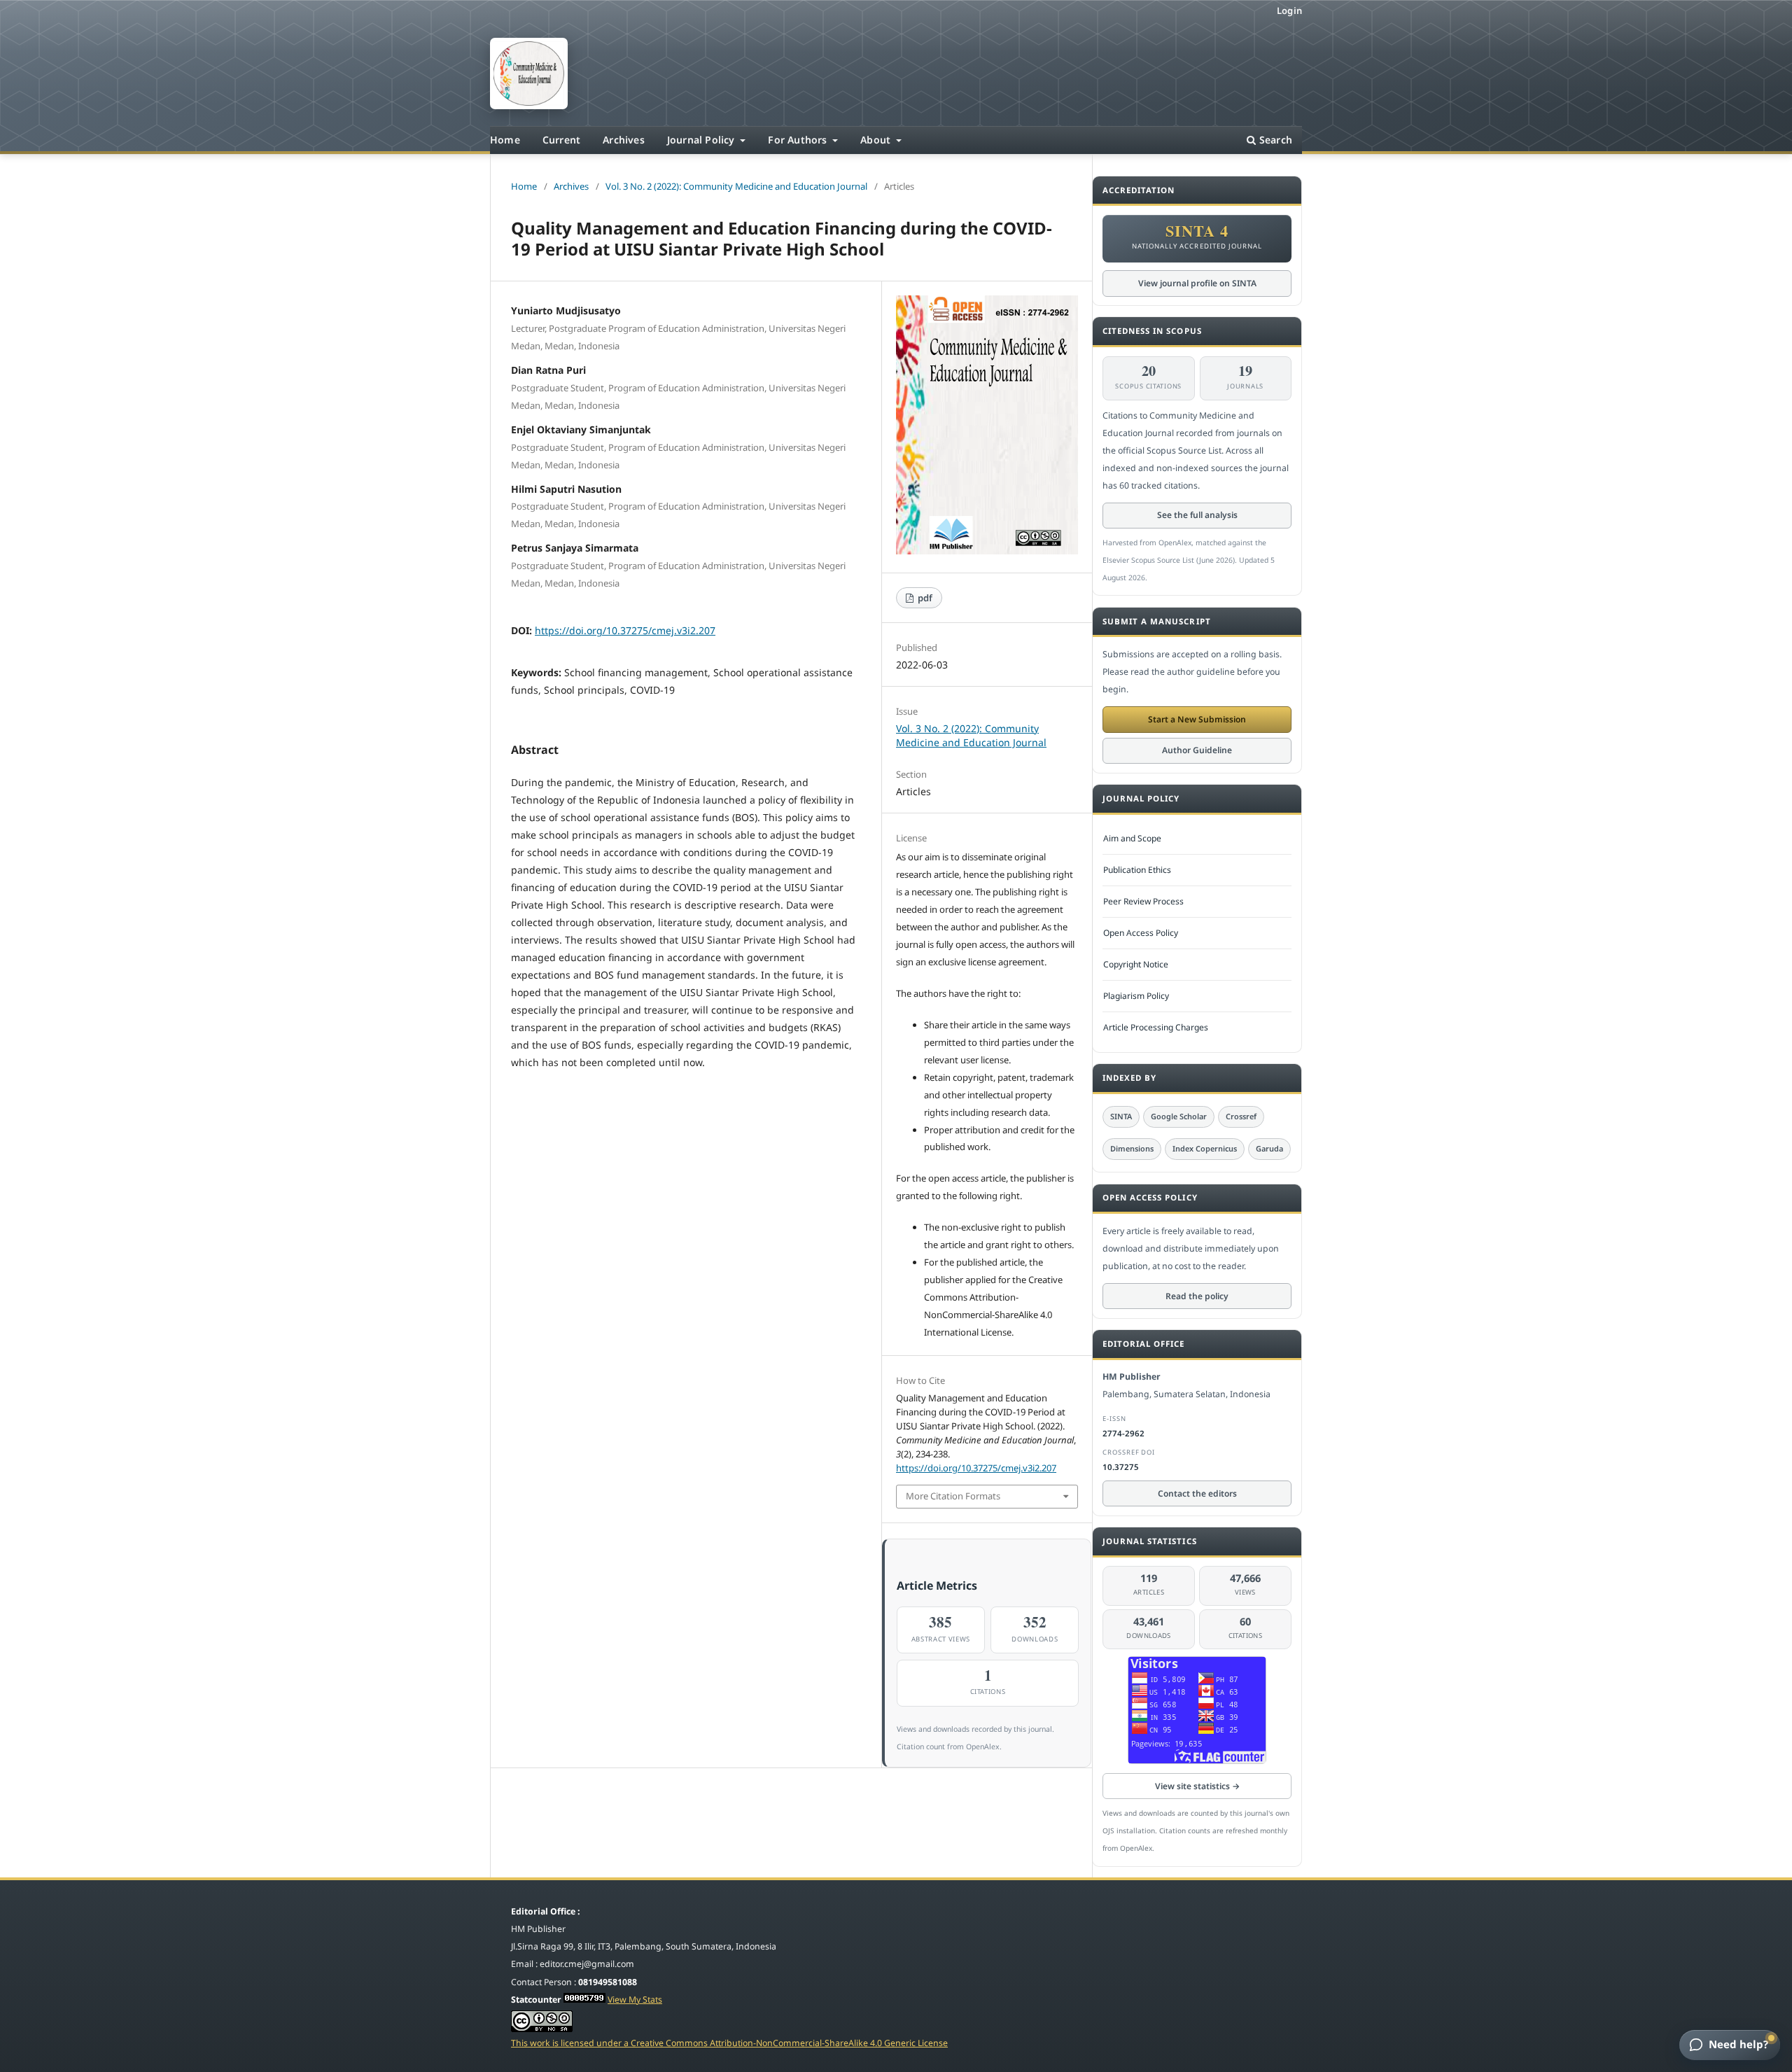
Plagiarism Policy (1136, 996)
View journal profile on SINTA (1197, 283)
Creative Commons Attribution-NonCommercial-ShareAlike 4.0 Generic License (789, 2043)
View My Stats (635, 2000)
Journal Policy (702, 140)
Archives (624, 140)
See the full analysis (1197, 515)
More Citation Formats (953, 1496)
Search (1274, 140)
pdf (924, 598)
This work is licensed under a (571, 2043)
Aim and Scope (1132, 838)
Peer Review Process (1143, 901)
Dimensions (1132, 1148)
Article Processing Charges (1156, 1027)
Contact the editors (1197, 1493)
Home (505, 140)
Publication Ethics (1137, 870)
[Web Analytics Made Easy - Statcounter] (584, 2000)
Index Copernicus (1205, 1148)
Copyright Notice (1136, 964)
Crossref (1241, 1116)
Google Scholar (1179, 1116)
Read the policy (1197, 1296)
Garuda (1269, 1148)
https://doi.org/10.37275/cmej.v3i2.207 (625, 630)
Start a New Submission (1197, 719)
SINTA (1121, 1116)
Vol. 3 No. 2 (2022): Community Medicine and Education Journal (736, 186)
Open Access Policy (1141, 933)
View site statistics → (1197, 1786)
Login (1289, 10)
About (877, 140)
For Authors (799, 140)
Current (561, 140)
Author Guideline (1197, 750)
